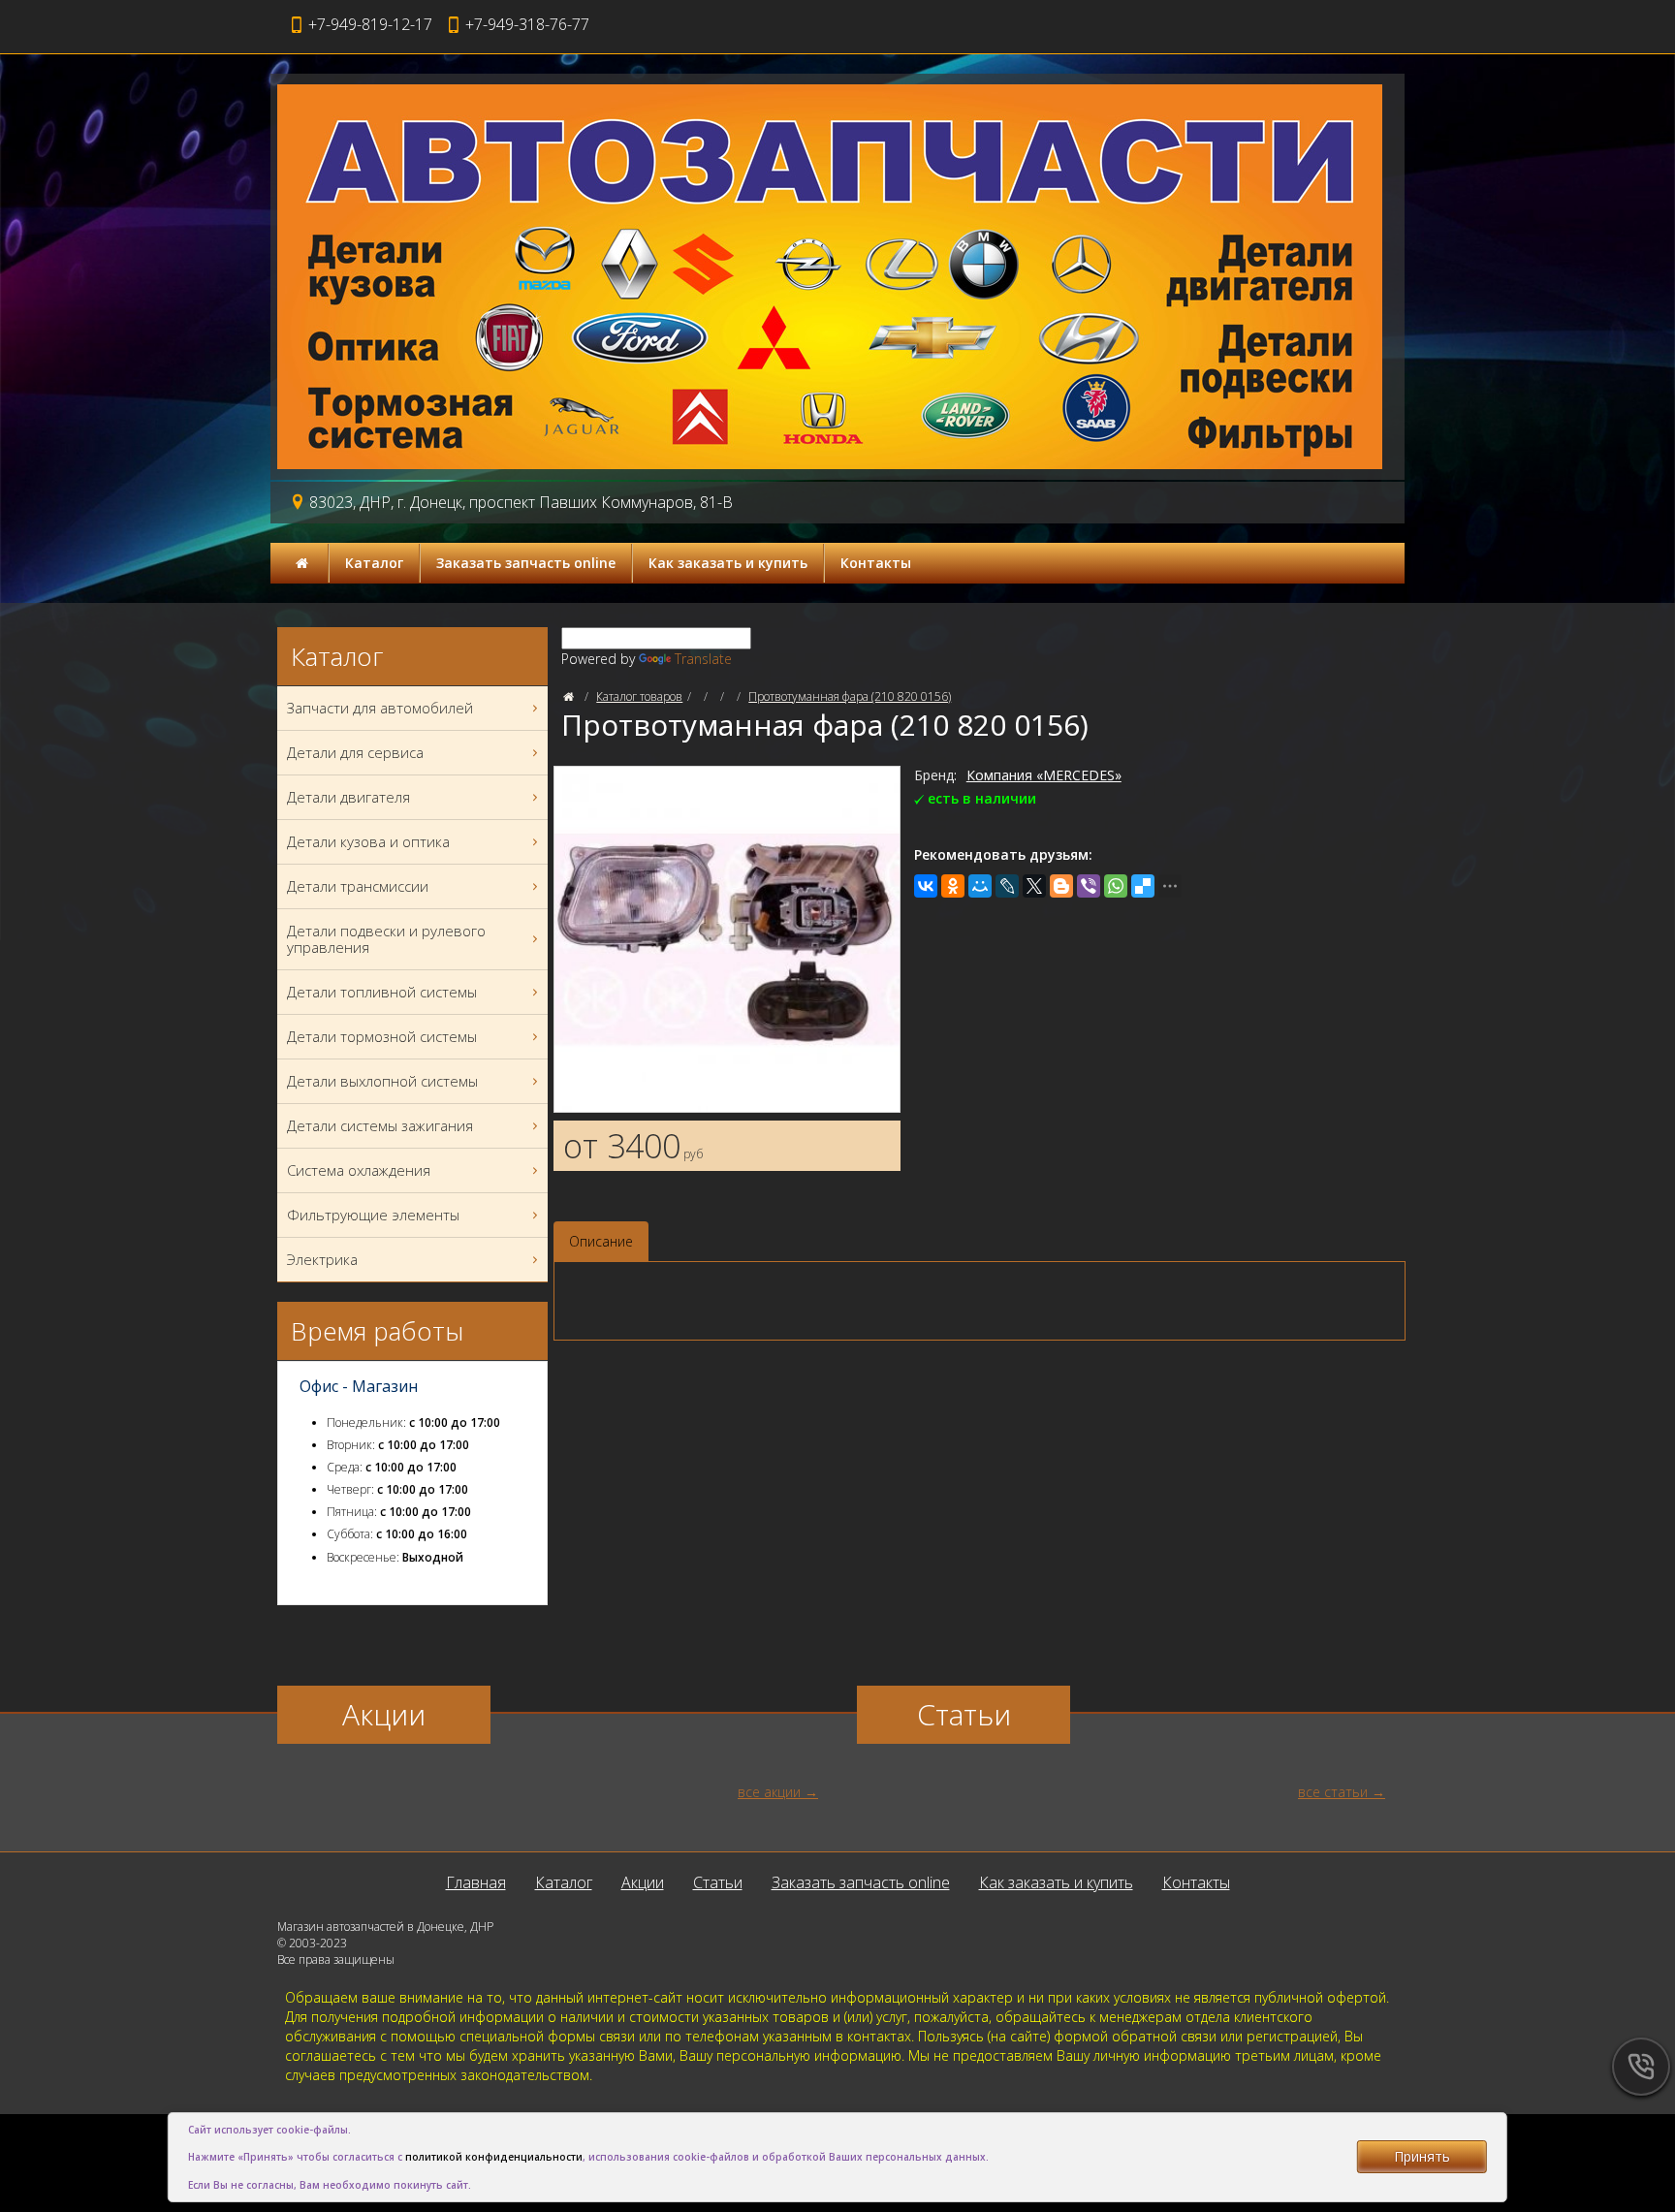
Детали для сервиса (355, 752)
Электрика (322, 1259)
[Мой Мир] (980, 886)
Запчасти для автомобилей (380, 708)
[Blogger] (1061, 886)
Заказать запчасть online (526, 563)
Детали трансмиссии (358, 886)
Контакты (876, 563)
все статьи (1333, 1792)
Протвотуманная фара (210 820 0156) (850, 696)
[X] (1034, 886)
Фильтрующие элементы (373, 1215)
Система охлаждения (359, 1170)
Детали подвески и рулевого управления (386, 939)
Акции (643, 1882)
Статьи (718, 1882)
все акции (769, 1792)
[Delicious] (1143, 886)
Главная (476, 1882)
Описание (601, 1241)
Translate (703, 659)
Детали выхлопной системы (382, 1081)
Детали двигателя (348, 797)
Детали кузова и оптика (368, 841)
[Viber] (1089, 886)
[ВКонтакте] (926, 886)
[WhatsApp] (1116, 886)
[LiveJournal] (1007, 886)
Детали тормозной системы (382, 1036)
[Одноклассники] (953, 886)
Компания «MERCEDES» (1044, 775)
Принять (1422, 2156)
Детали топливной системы (382, 992)
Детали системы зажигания (380, 1125)
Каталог (374, 563)
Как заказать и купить (728, 563)
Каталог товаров (639, 696)
